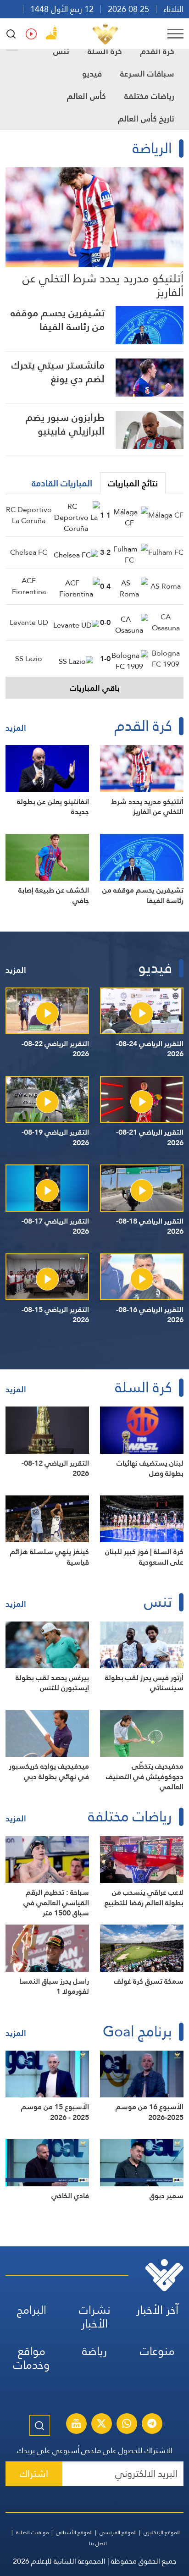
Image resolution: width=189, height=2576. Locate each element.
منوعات (157, 2351)
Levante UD (29, 622)
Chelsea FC (29, 552)
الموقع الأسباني (74, 2532)
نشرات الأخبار (95, 2317)
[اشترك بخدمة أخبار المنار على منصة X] (101, 2425)
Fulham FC (166, 552)
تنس (61, 51)
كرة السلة (105, 51)
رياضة (94, 2351)
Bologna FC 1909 (166, 659)
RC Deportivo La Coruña (29, 515)
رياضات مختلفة (149, 96)
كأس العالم (86, 96)
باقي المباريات (95, 688)
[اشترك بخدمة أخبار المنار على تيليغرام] (152, 2425)
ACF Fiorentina (29, 586)
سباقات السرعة (147, 74)
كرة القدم (157, 51)
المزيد (16, 728)
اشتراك (34, 2474)
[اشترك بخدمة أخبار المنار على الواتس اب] (127, 2425)
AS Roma (166, 586)
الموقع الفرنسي (118, 2532)
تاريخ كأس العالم (146, 119)
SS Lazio (29, 659)
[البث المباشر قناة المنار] (76, 2425)
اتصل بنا (98, 2543)
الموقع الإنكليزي (162, 2532)
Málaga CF (166, 515)
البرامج (32, 2310)
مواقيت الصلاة (33, 2532)
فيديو (92, 74)
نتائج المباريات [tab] (133, 483)
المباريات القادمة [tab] (62, 483)
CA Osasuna (166, 622)
